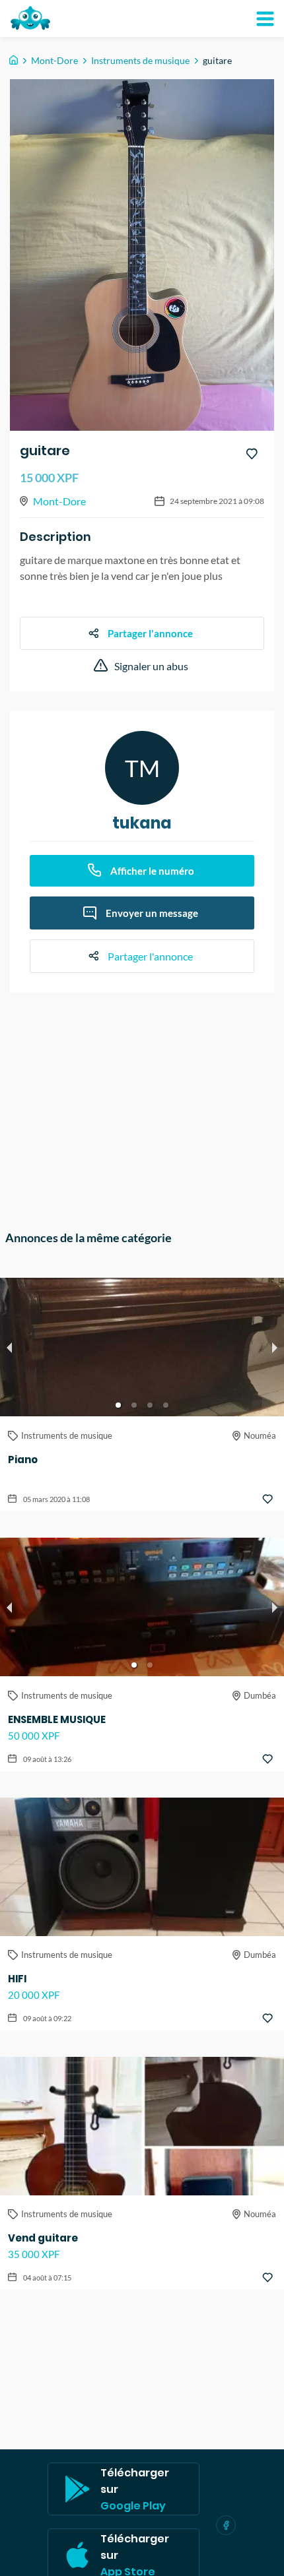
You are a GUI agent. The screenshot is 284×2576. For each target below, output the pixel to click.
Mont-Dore (54, 60)
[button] (118, 1405)
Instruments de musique (140, 60)
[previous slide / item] (9, 1347)
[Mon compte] (265, 18)
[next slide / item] (275, 1347)
